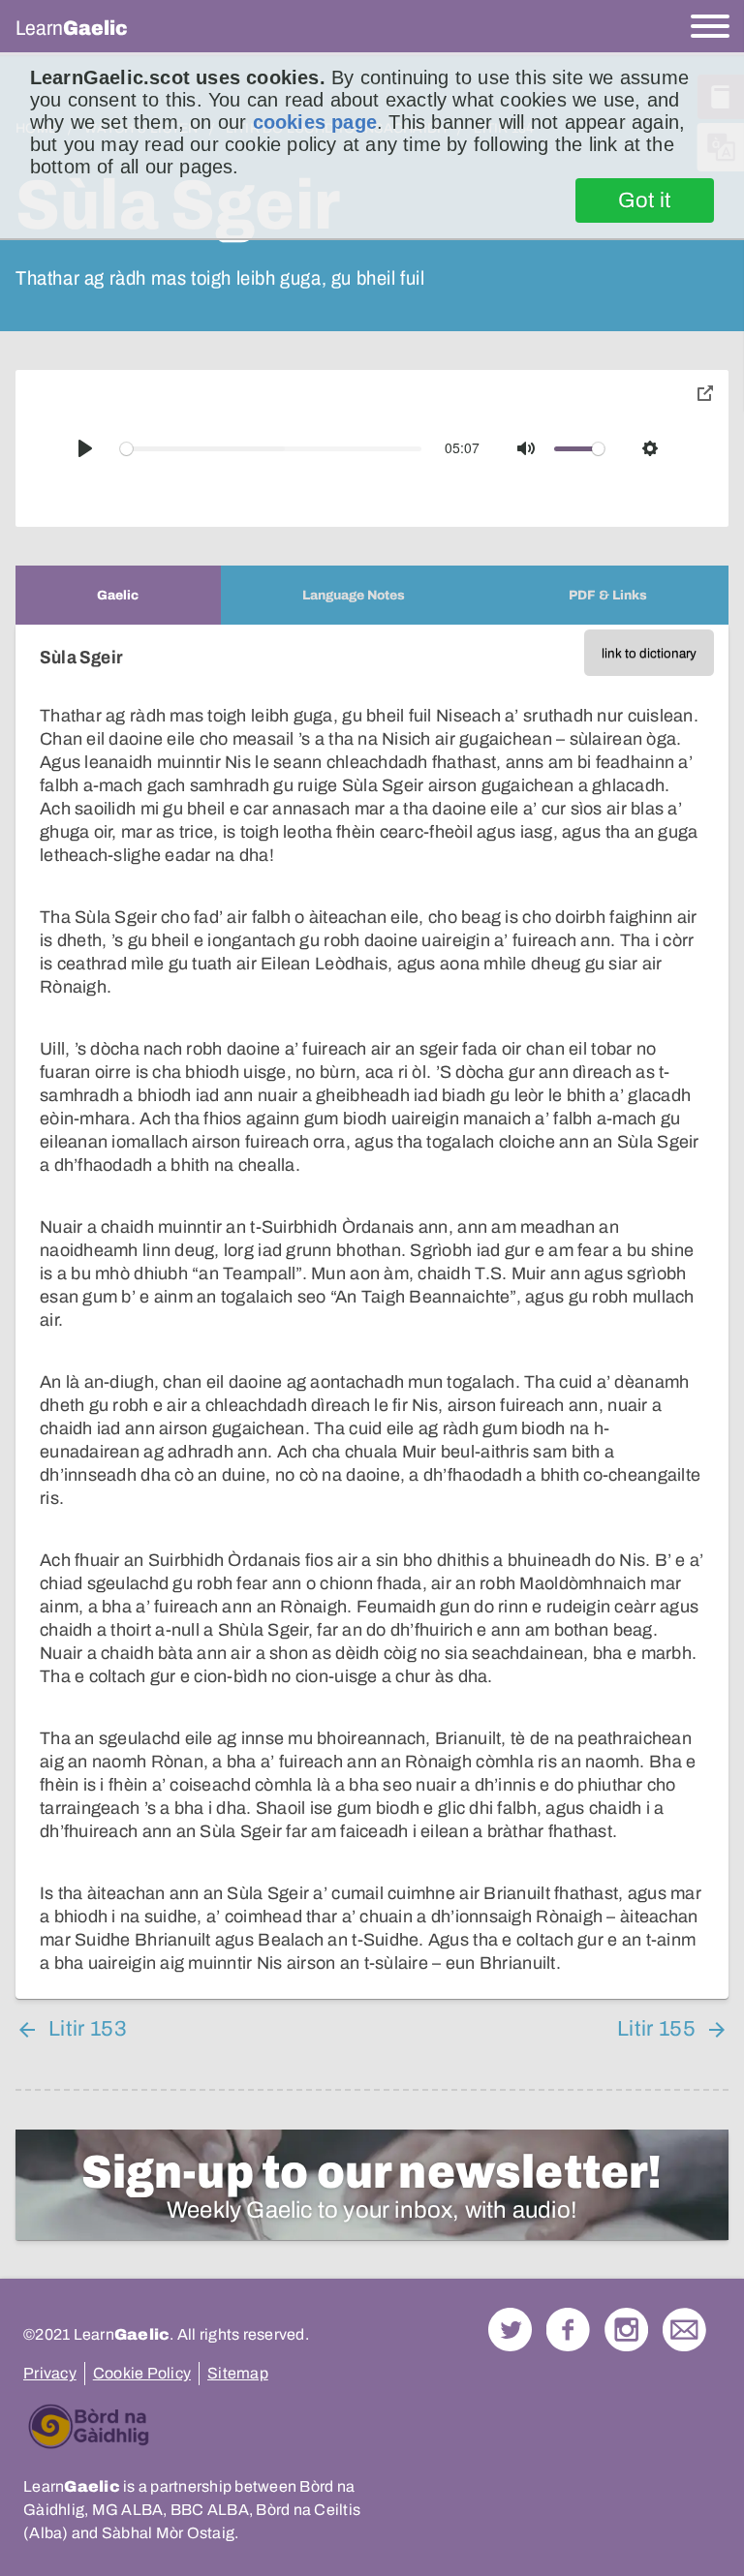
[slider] (271, 449)
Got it (645, 200)
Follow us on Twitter (510, 2330)
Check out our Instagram (626, 2330)
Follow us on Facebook (568, 2330)
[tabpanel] (372, 1312)
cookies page (315, 122)
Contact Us (684, 2330)
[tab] (118, 595)
